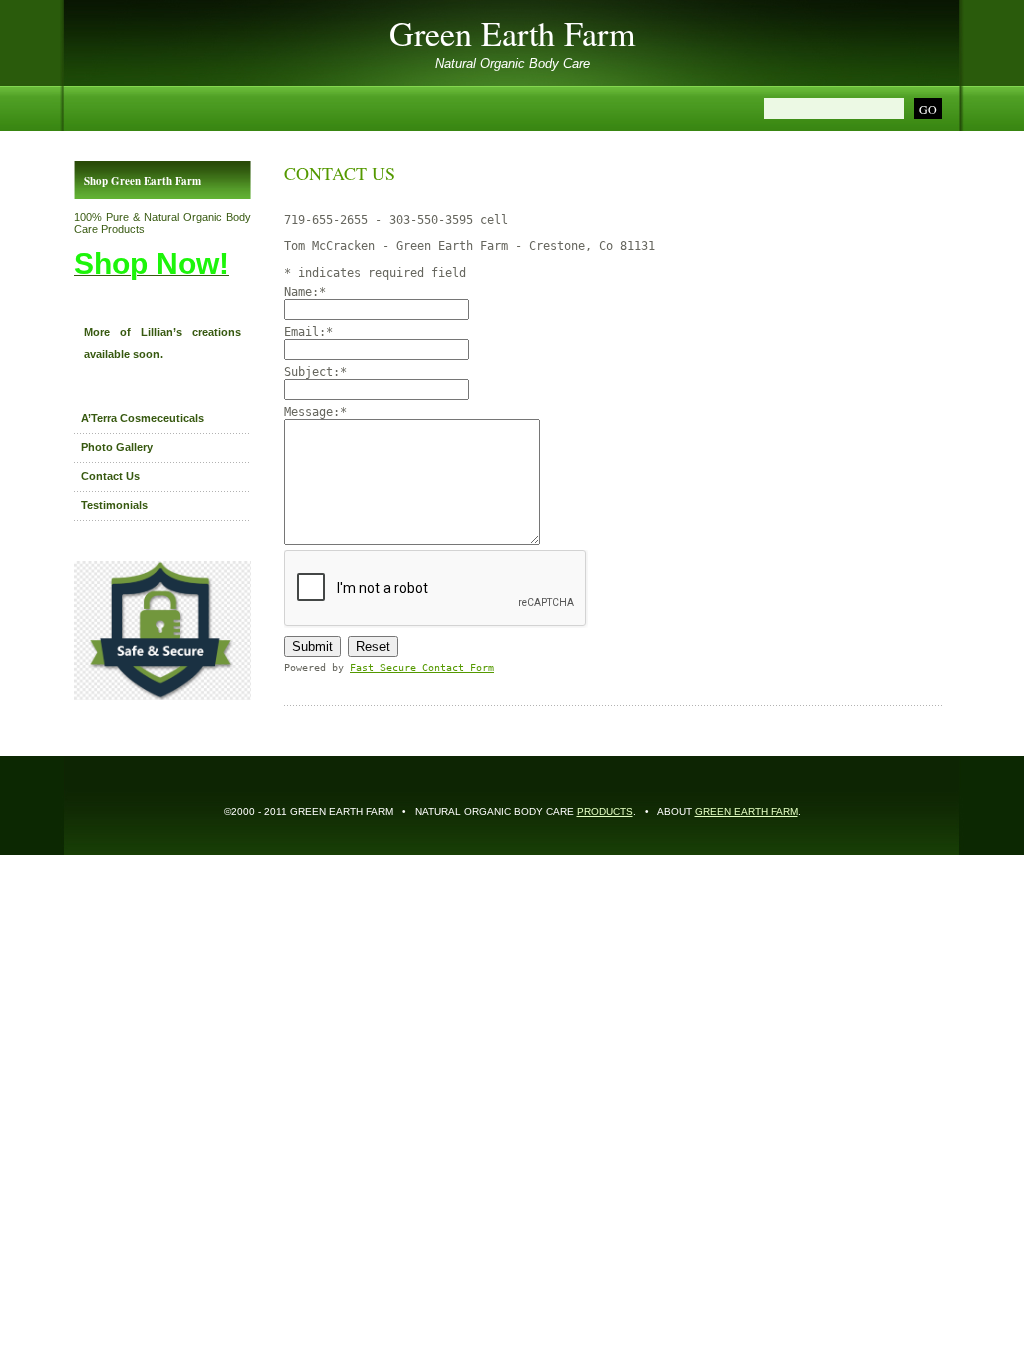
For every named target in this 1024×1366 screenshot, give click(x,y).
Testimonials (114, 505)
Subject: (315, 372)
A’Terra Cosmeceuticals (142, 418)
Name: (305, 292)
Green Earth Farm (512, 33)
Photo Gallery (117, 447)
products (605, 811)
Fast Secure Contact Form (422, 667)
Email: (308, 332)
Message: (315, 412)
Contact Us (110, 476)
